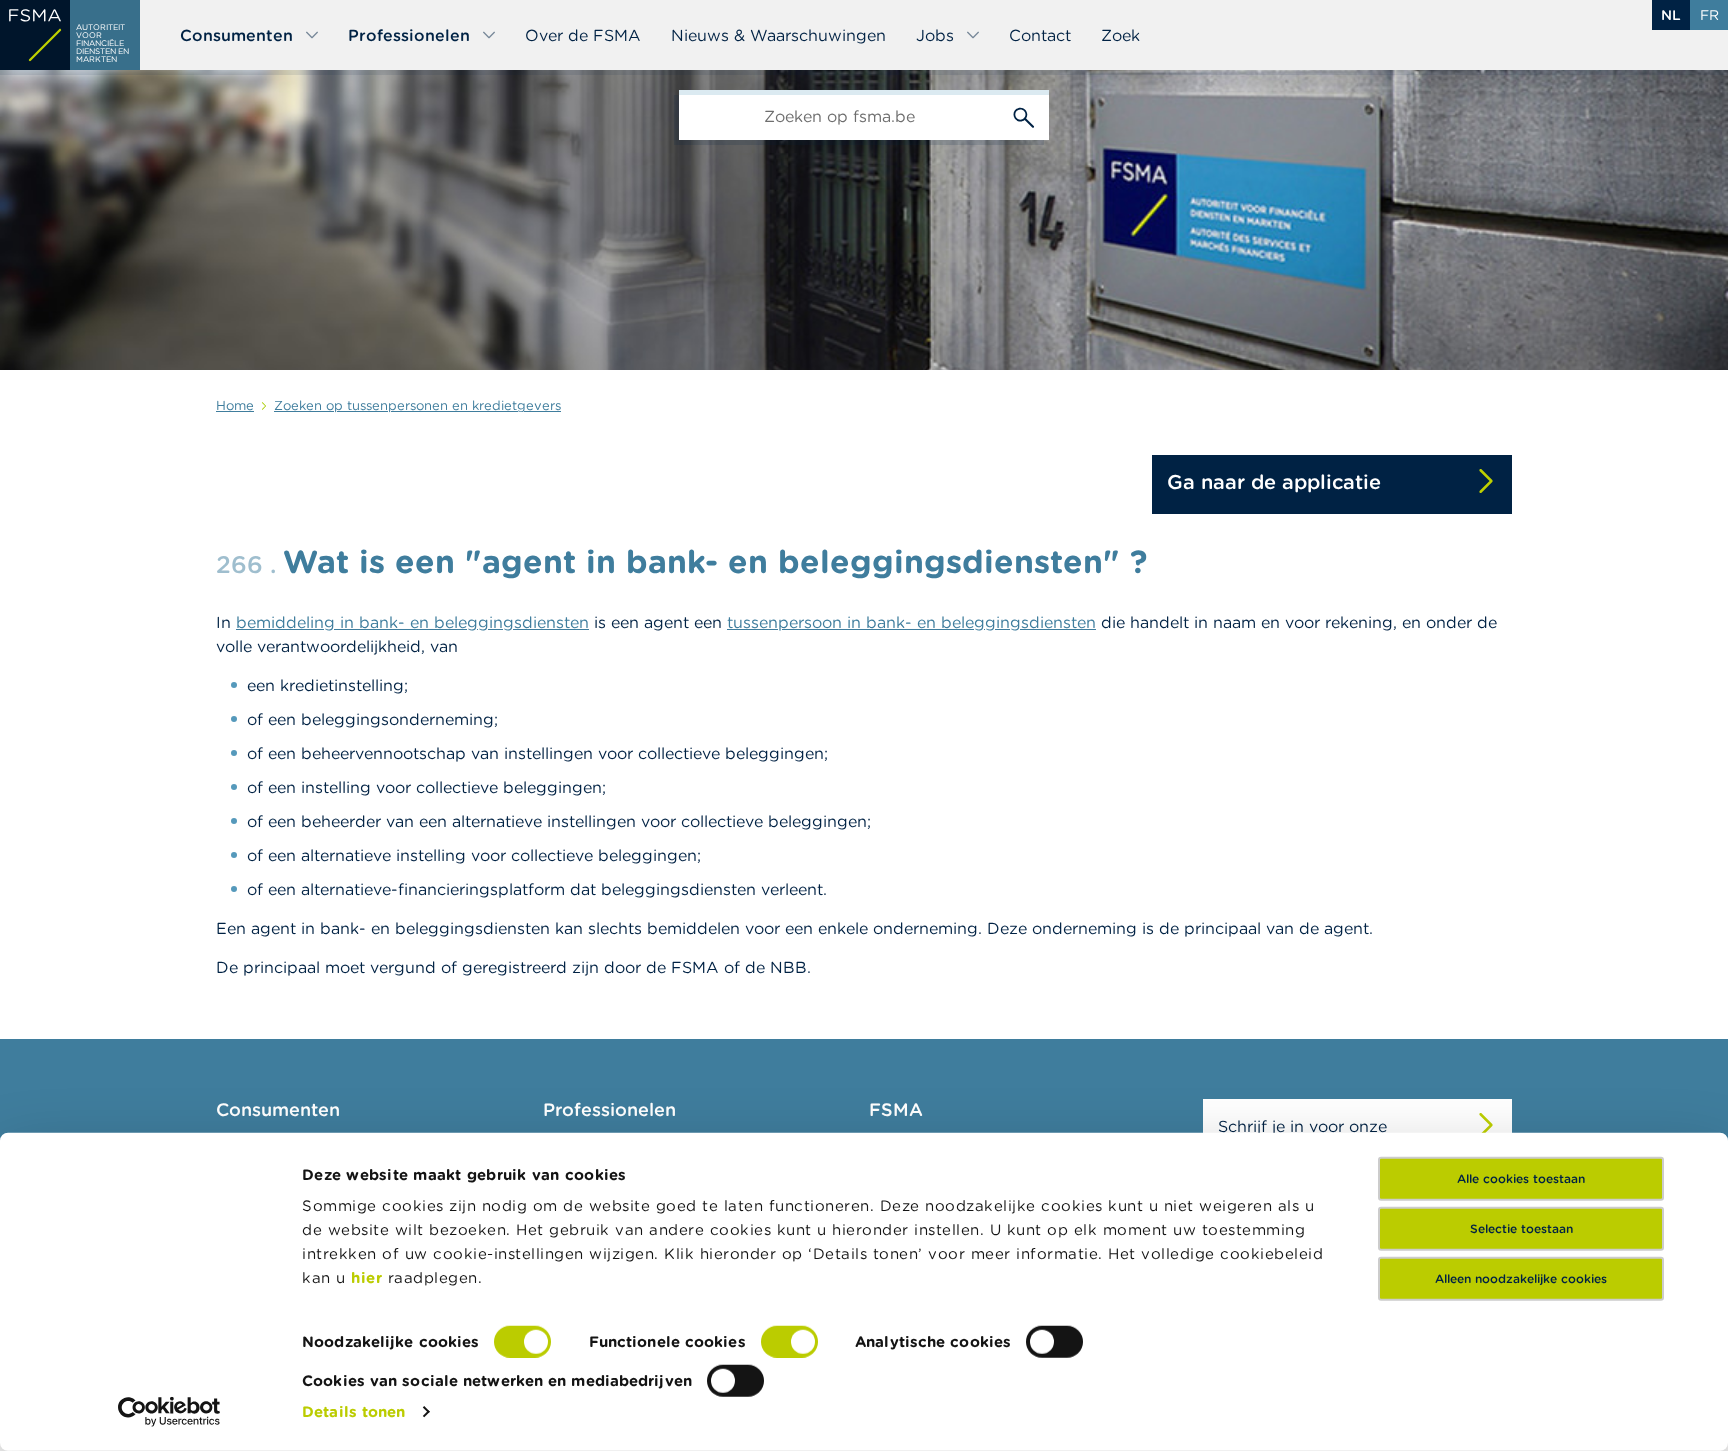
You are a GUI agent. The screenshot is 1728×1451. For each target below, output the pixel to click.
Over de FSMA (583, 35)
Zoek (1120, 35)
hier (369, 1277)
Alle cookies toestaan (1521, 1178)
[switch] (789, 1342)
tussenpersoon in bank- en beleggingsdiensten (911, 622)
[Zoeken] (1024, 115)
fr (1709, 15)
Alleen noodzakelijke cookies (1521, 1278)
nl (1671, 15)
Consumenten (236, 35)
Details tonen (353, 1411)
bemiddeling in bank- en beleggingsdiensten (412, 622)
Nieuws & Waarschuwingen (778, 35)
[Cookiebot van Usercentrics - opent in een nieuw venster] (169, 1412)
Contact (1040, 35)
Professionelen (409, 35)
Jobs (935, 35)
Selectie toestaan (1521, 1228)
